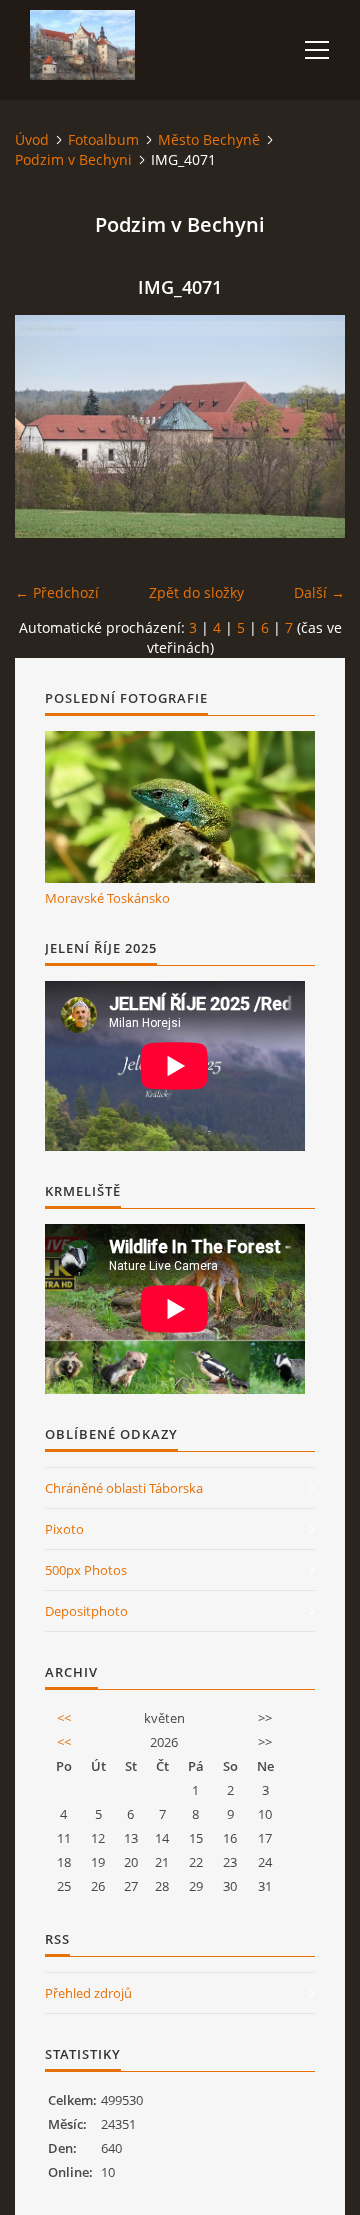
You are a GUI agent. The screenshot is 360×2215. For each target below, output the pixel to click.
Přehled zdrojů (88, 1993)
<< (64, 1718)
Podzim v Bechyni (73, 159)
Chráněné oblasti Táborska (124, 1488)
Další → (319, 592)
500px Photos (86, 1570)
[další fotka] (312, 426)
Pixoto (64, 1529)
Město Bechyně (209, 139)
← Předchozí (57, 592)
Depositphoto (86, 1611)
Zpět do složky (196, 592)
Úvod (32, 139)
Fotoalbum (103, 139)
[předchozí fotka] (47, 426)
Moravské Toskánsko (107, 898)
